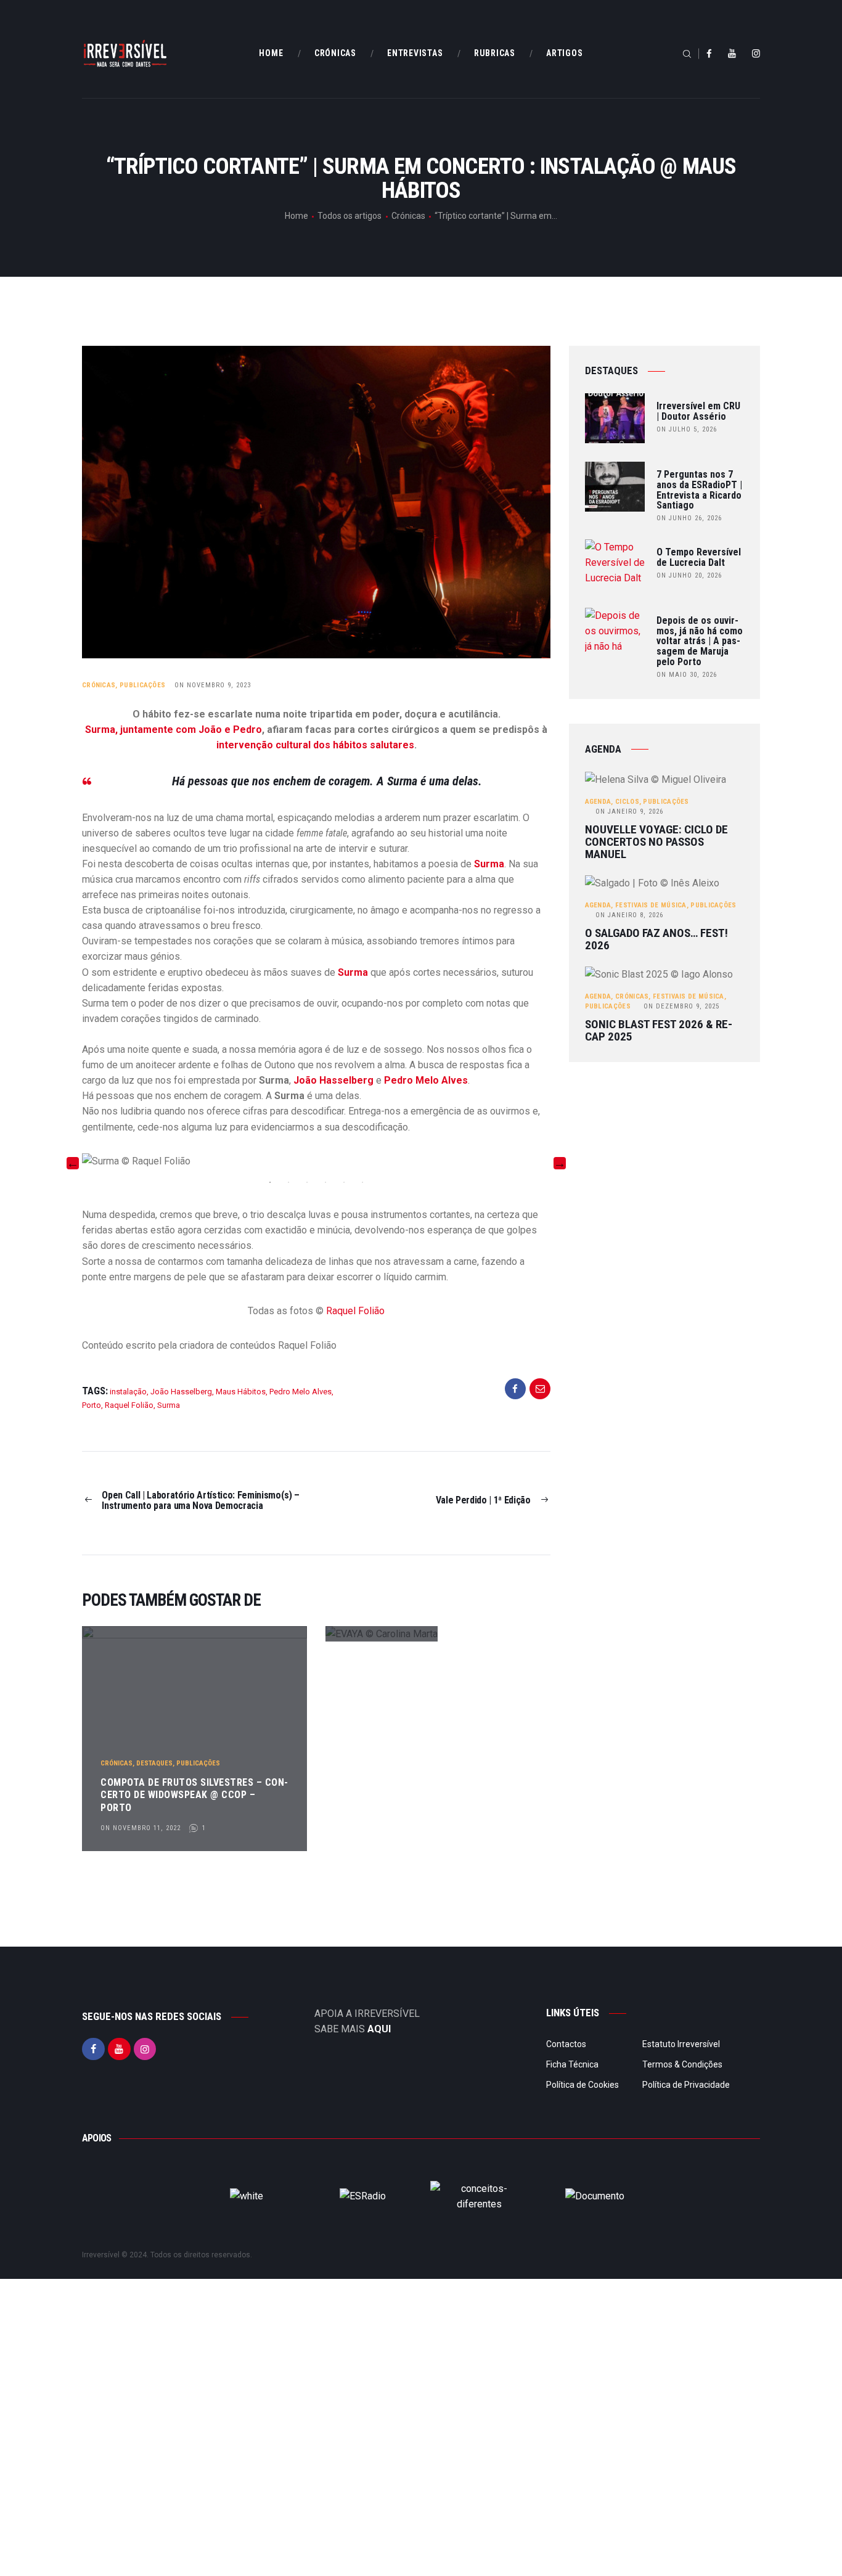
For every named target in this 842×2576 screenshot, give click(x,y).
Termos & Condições (682, 2064)
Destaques (154, 1763)
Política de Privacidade (686, 2085)
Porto (92, 1405)
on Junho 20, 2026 (689, 575)
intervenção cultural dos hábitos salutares (315, 745)
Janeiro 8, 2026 (629, 915)
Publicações (142, 685)
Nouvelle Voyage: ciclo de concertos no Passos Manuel (656, 842)
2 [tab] (288, 1182)
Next (560, 1163)
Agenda (598, 802)
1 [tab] (270, 1182)
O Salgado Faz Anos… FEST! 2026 (656, 939)
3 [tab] (307, 1182)
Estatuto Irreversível (681, 2044)
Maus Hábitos (241, 1392)
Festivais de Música (651, 905)
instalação (128, 1392)
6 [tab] (362, 1182)
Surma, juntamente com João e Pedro (174, 730)
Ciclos (627, 802)
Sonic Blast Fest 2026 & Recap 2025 (659, 1031)
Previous (73, 1163)
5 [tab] (344, 1182)
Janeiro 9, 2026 (629, 812)
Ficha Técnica (572, 2064)
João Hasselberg (333, 1080)
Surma (489, 864)
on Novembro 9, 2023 (213, 685)
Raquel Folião (354, 1311)
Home (296, 216)
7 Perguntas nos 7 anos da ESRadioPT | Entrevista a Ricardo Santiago (699, 490)
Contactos (566, 2044)
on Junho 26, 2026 (689, 518)
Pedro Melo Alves (426, 1080)
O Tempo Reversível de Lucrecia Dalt (699, 558)
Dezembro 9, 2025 (681, 1006)
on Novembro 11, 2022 (141, 1828)
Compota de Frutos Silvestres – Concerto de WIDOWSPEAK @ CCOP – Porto (194, 1795)
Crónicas (408, 216)
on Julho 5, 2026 (687, 429)
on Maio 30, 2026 (687, 675)
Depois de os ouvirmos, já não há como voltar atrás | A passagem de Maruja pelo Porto (700, 642)
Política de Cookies (582, 2085)
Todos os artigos (349, 216)
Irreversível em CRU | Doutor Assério (698, 412)
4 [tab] (325, 1182)
